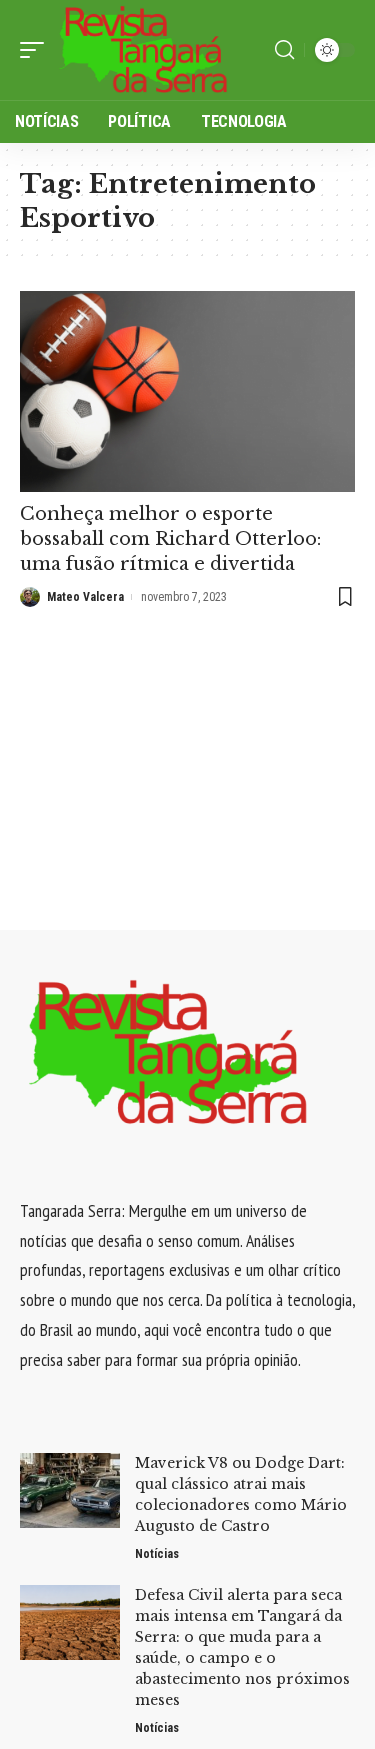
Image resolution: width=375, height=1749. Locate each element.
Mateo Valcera (85, 597)
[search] (284, 50)
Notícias (157, 1554)
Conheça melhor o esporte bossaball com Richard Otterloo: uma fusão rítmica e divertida (170, 539)
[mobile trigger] (37, 50)
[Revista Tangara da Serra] (144, 50)
